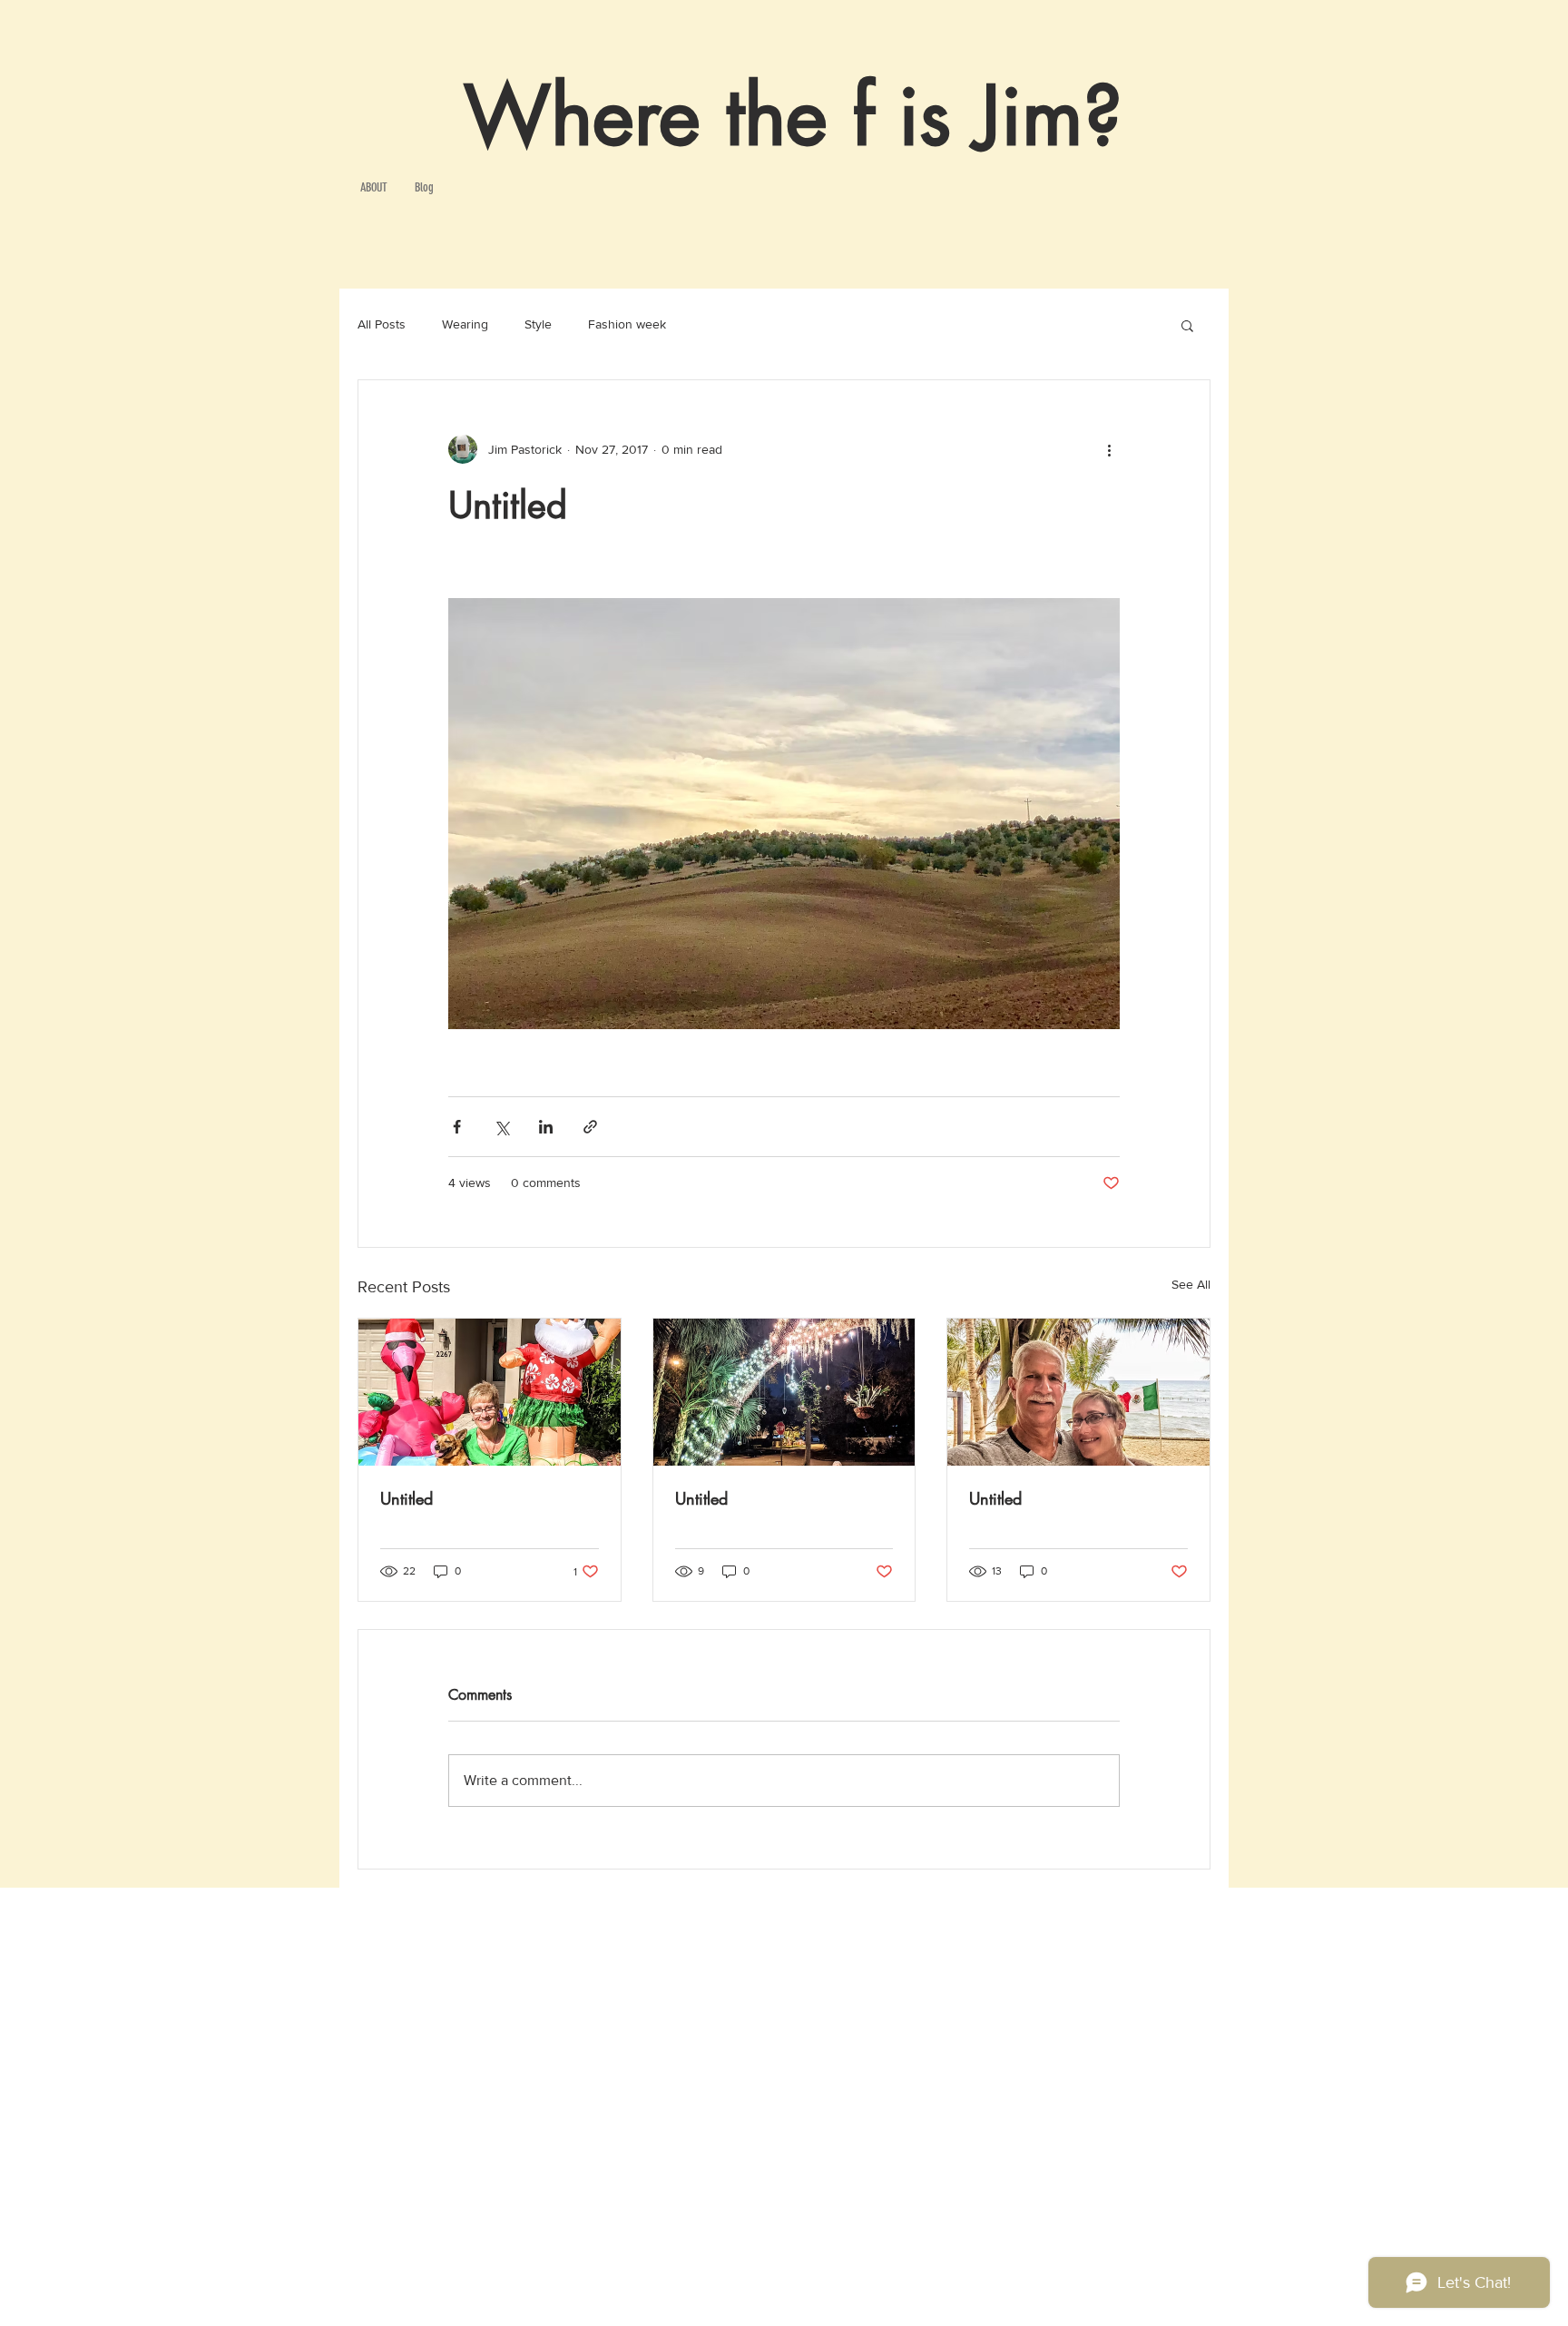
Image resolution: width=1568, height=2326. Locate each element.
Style (538, 324)
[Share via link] (590, 1127)
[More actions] (1109, 449)
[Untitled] (490, 1392)
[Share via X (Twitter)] (501, 1127)
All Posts (382, 324)
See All (1191, 1284)
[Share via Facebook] (457, 1127)
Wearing (465, 324)
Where (582, 116)
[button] (1187, 325)
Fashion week (627, 324)
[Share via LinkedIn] (546, 1127)
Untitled (407, 1498)
